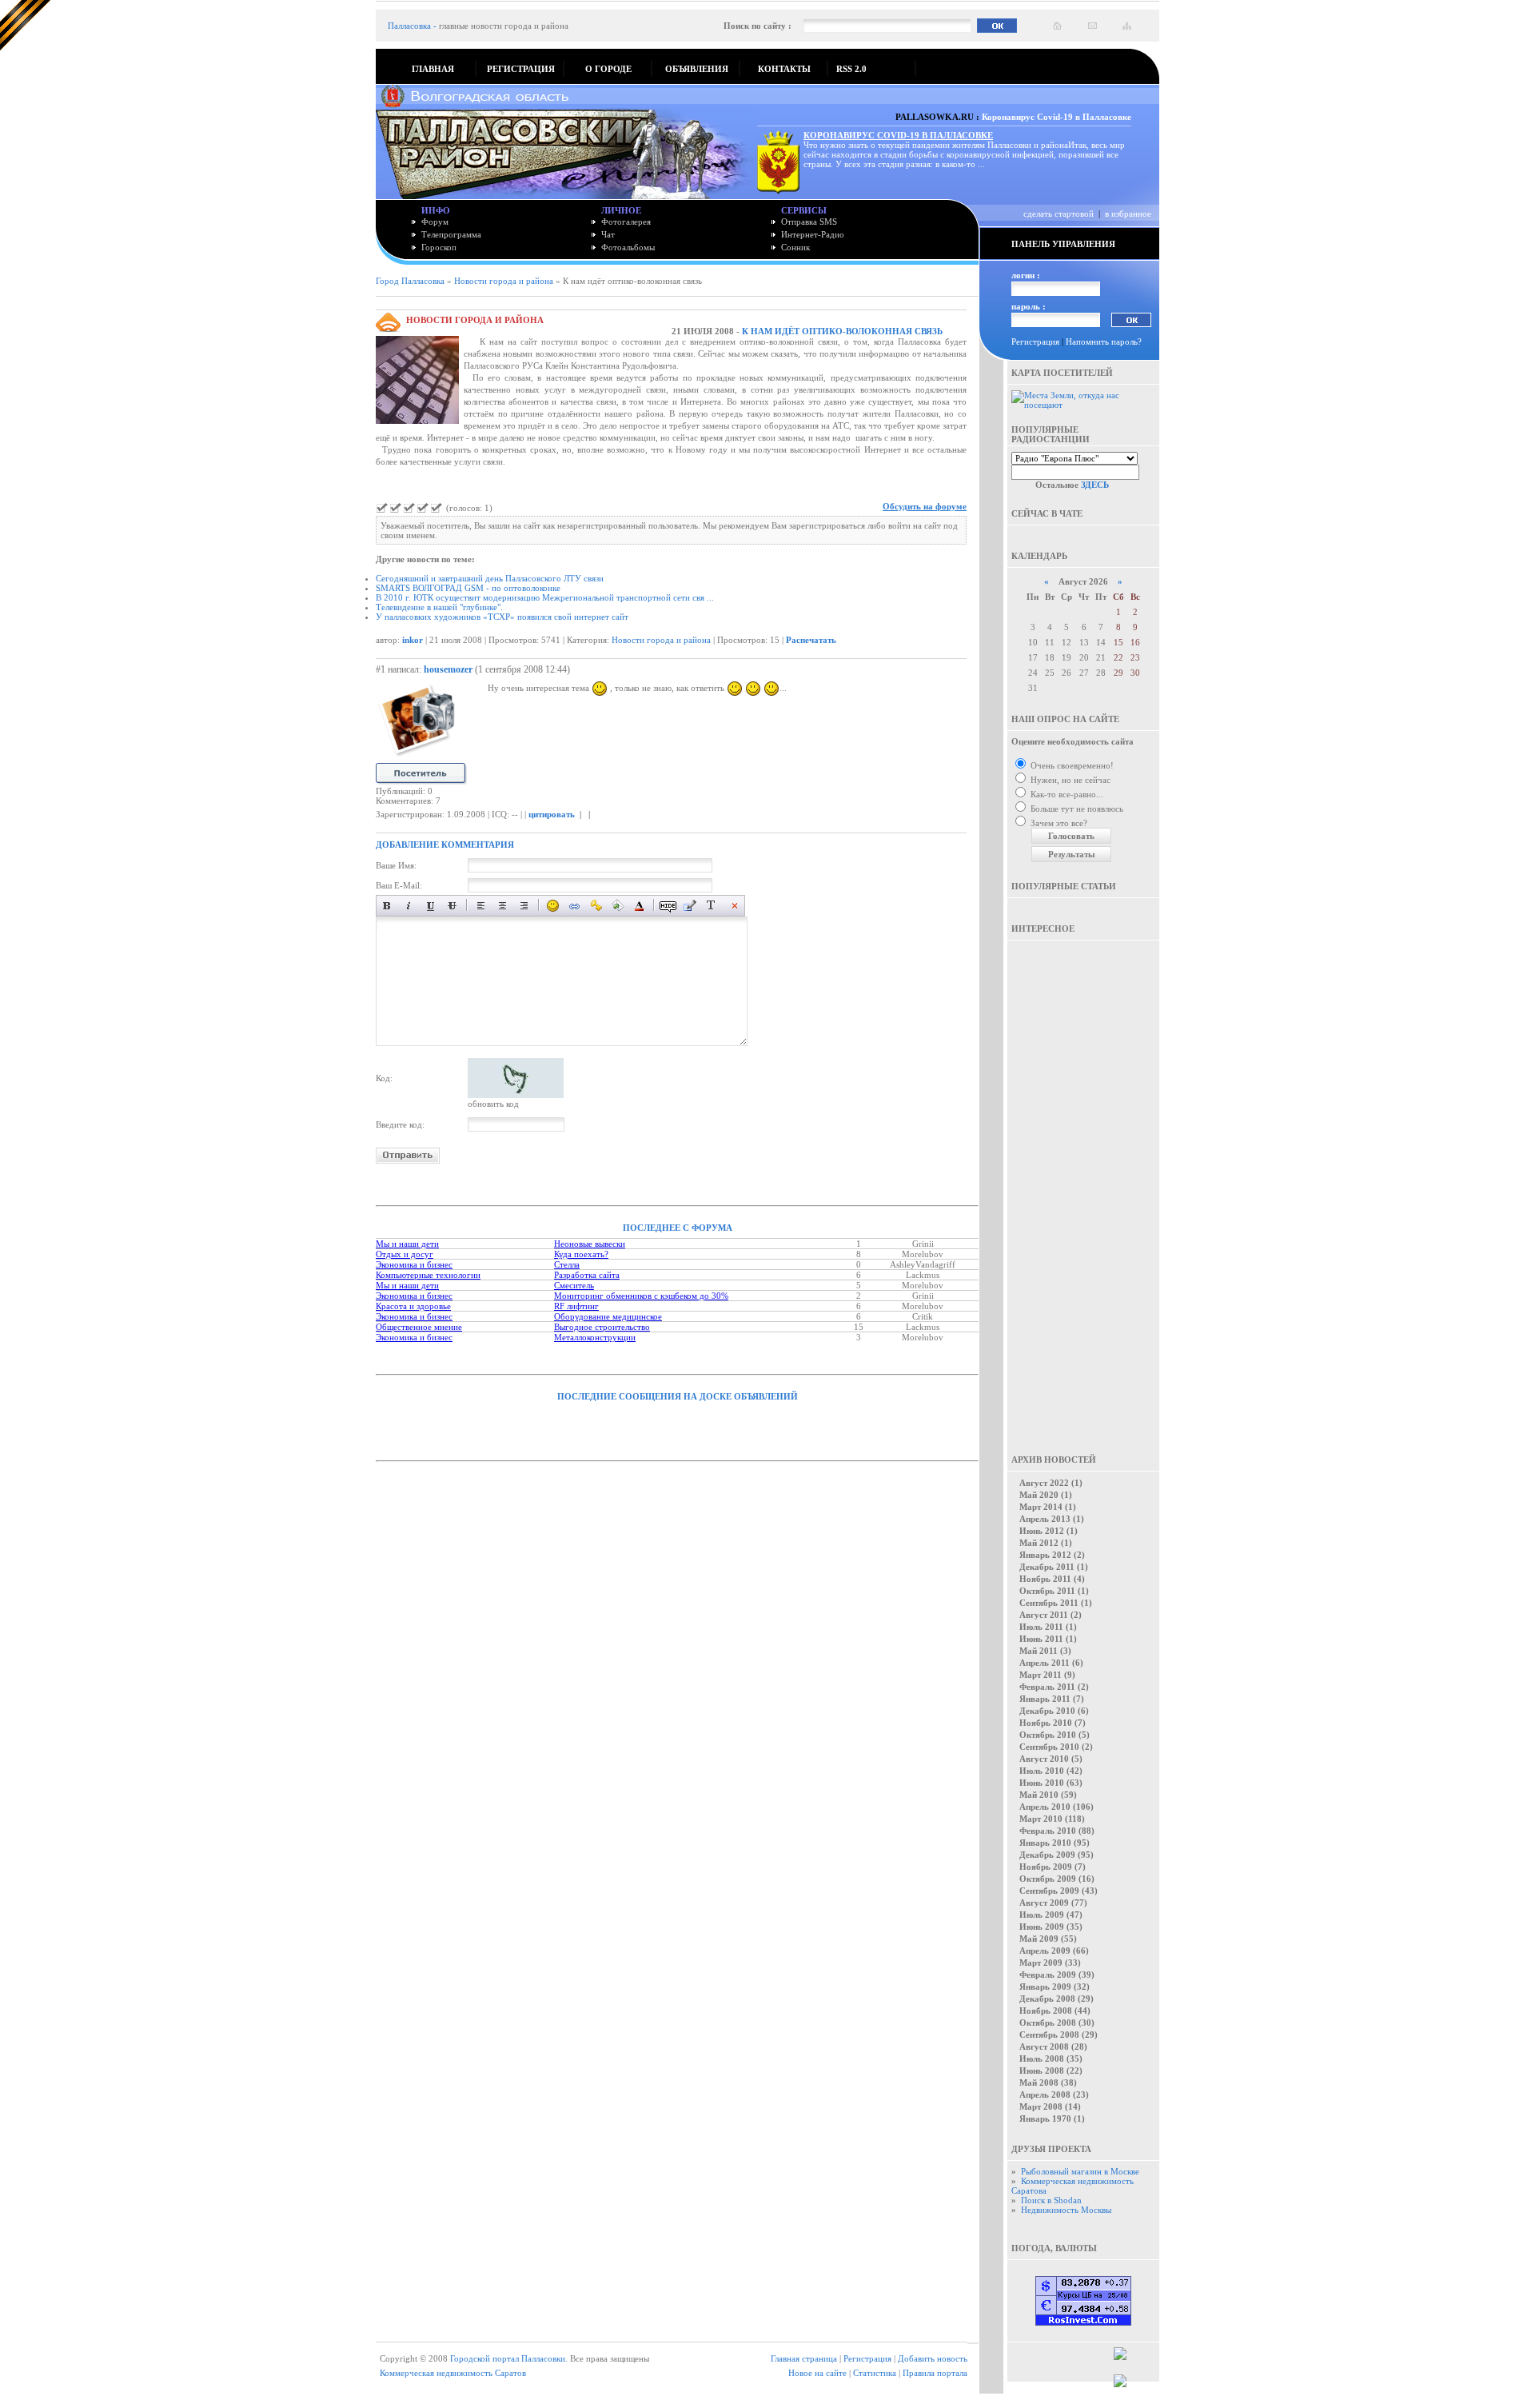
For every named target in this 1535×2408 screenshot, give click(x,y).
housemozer (448, 669)
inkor (413, 640)
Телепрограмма (451, 234)
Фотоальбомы (628, 247)
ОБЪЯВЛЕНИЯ (697, 69)
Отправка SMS (809, 222)
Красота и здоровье (413, 1306)
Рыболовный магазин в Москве (1080, 2171)
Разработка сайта (587, 1275)
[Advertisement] (1083, 1186)
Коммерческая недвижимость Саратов (453, 2373)
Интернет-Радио (813, 234)
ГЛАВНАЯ (433, 69)
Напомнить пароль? (1104, 341)
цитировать (552, 814)
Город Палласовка (410, 281)
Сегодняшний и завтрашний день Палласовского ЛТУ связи (490, 578)
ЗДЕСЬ (1095, 485)
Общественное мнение (419, 1327)
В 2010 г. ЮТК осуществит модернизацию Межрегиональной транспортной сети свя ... (545, 597)
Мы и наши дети (407, 1244)
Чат (608, 234)
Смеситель (574, 1285)
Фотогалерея (626, 222)
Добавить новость (933, 2358)
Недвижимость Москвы (1066, 2210)
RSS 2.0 (851, 69)
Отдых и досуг (405, 1254)
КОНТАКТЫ (784, 69)
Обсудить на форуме (925, 506)
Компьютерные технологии (428, 1275)
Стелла (567, 1264)
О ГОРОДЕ (608, 69)
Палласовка (409, 26)
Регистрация (1035, 341)
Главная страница (804, 2358)
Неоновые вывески (590, 1244)
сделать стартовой (1059, 214)
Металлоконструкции (595, 1337)
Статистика (875, 2373)
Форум (435, 222)
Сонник (795, 247)
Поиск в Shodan (1051, 2200)
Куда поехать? (581, 1254)
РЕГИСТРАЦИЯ (521, 69)
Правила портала (935, 2373)
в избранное (1128, 214)
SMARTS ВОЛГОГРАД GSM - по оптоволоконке (468, 588)
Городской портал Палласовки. (509, 2358)
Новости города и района (504, 281)
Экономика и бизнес (414, 1264)
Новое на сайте (817, 2373)
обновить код (493, 1104)
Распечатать (811, 640)
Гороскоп (439, 247)
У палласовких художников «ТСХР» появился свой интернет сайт (502, 617)
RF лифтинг (576, 1306)
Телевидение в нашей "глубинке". (439, 607)
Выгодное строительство (602, 1327)
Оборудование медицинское (608, 1316)
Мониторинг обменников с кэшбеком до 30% (641, 1296)
